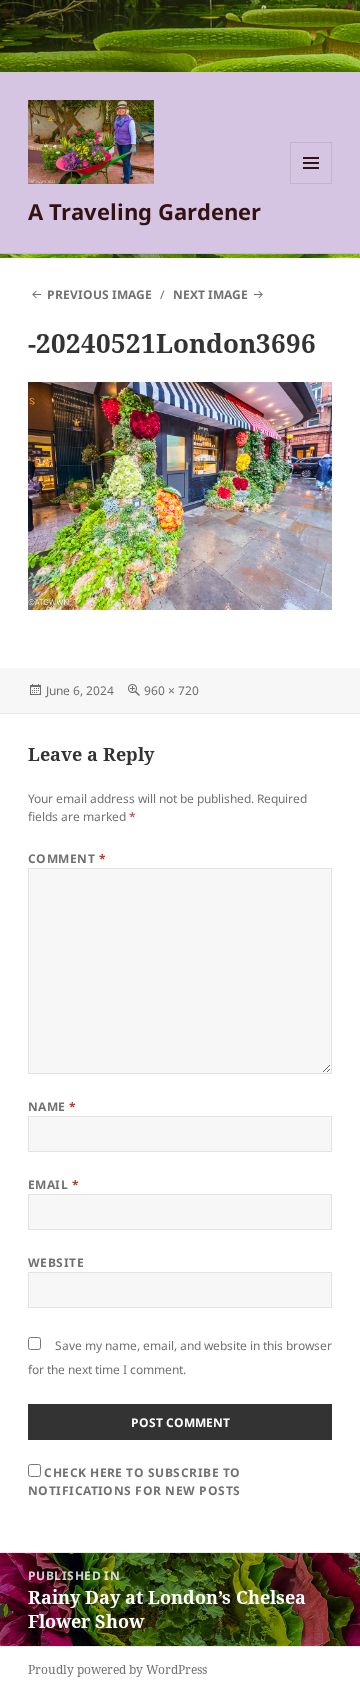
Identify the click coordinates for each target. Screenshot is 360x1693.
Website (56, 1262)
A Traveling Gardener (144, 211)
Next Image (210, 294)
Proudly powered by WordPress (117, 1669)
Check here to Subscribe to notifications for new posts (134, 1481)
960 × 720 (171, 690)
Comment (67, 858)
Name (52, 1106)
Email (53, 1184)
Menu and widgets (311, 183)
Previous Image (99, 294)
